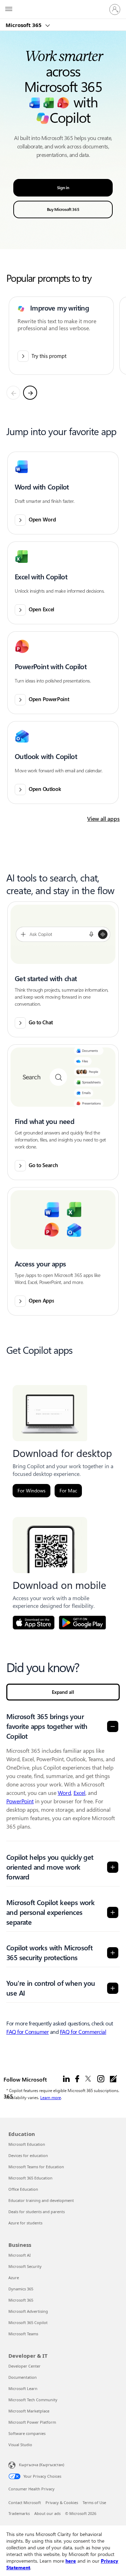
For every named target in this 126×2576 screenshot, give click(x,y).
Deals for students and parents (37, 2212)
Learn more (51, 2097)
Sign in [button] (63, 188)
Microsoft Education (27, 2144)
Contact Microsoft (25, 2502)
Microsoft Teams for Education (36, 2167)
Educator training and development (41, 2200)
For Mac (68, 1491)
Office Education (23, 2189)
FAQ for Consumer (27, 2032)
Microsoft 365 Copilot (28, 2322)
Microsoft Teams (23, 2334)
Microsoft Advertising (28, 2311)
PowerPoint (20, 1801)
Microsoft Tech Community (33, 2400)
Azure (14, 2278)
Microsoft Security (25, 2266)
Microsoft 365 (24, 25)
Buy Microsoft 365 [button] (63, 209)
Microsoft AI (20, 2255)
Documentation (23, 2377)
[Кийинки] (30, 393)
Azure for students (25, 2223)
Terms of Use (94, 2502)
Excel (79, 1793)
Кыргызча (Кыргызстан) (41, 2465)
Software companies (27, 2433)
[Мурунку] (13, 393)
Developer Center (24, 2366)
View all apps (103, 819)
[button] (63, 493)
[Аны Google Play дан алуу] (82, 1623)
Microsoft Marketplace (29, 2411)
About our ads (47, 2513)
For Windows (31, 1491)
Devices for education (28, 2155)
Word (64, 1793)
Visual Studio (20, 2445)
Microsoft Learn (23, 2388)
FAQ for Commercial (83, 2032)
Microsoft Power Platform (32, 2422)
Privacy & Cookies (62, 2502)
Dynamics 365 (21, 2289)
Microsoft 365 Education (30, 2178)
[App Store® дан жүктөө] (34, 1623)
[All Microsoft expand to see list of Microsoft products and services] (9, 9)
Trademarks (19, 2513)
